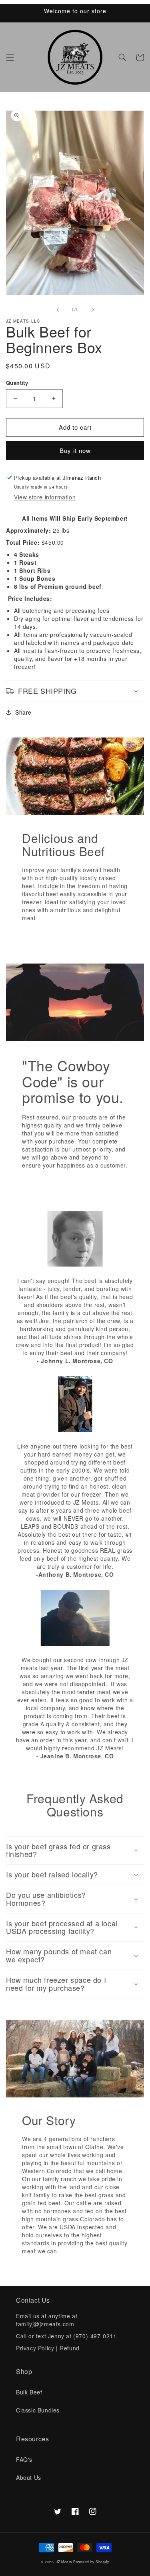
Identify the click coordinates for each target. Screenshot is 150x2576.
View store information (45, 497)
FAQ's (24, 2459)
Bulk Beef (29, 2392)
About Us (29, 2477)
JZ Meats (64, 2562)
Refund (70, 2348)
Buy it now (75, 450)
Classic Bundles (38, 2410)
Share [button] (23, 712)
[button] (10, 57)
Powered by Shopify (91, 2562)
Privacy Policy (36, 2348)
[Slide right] (93, 310)
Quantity (17, 383)
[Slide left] (58, 310)
